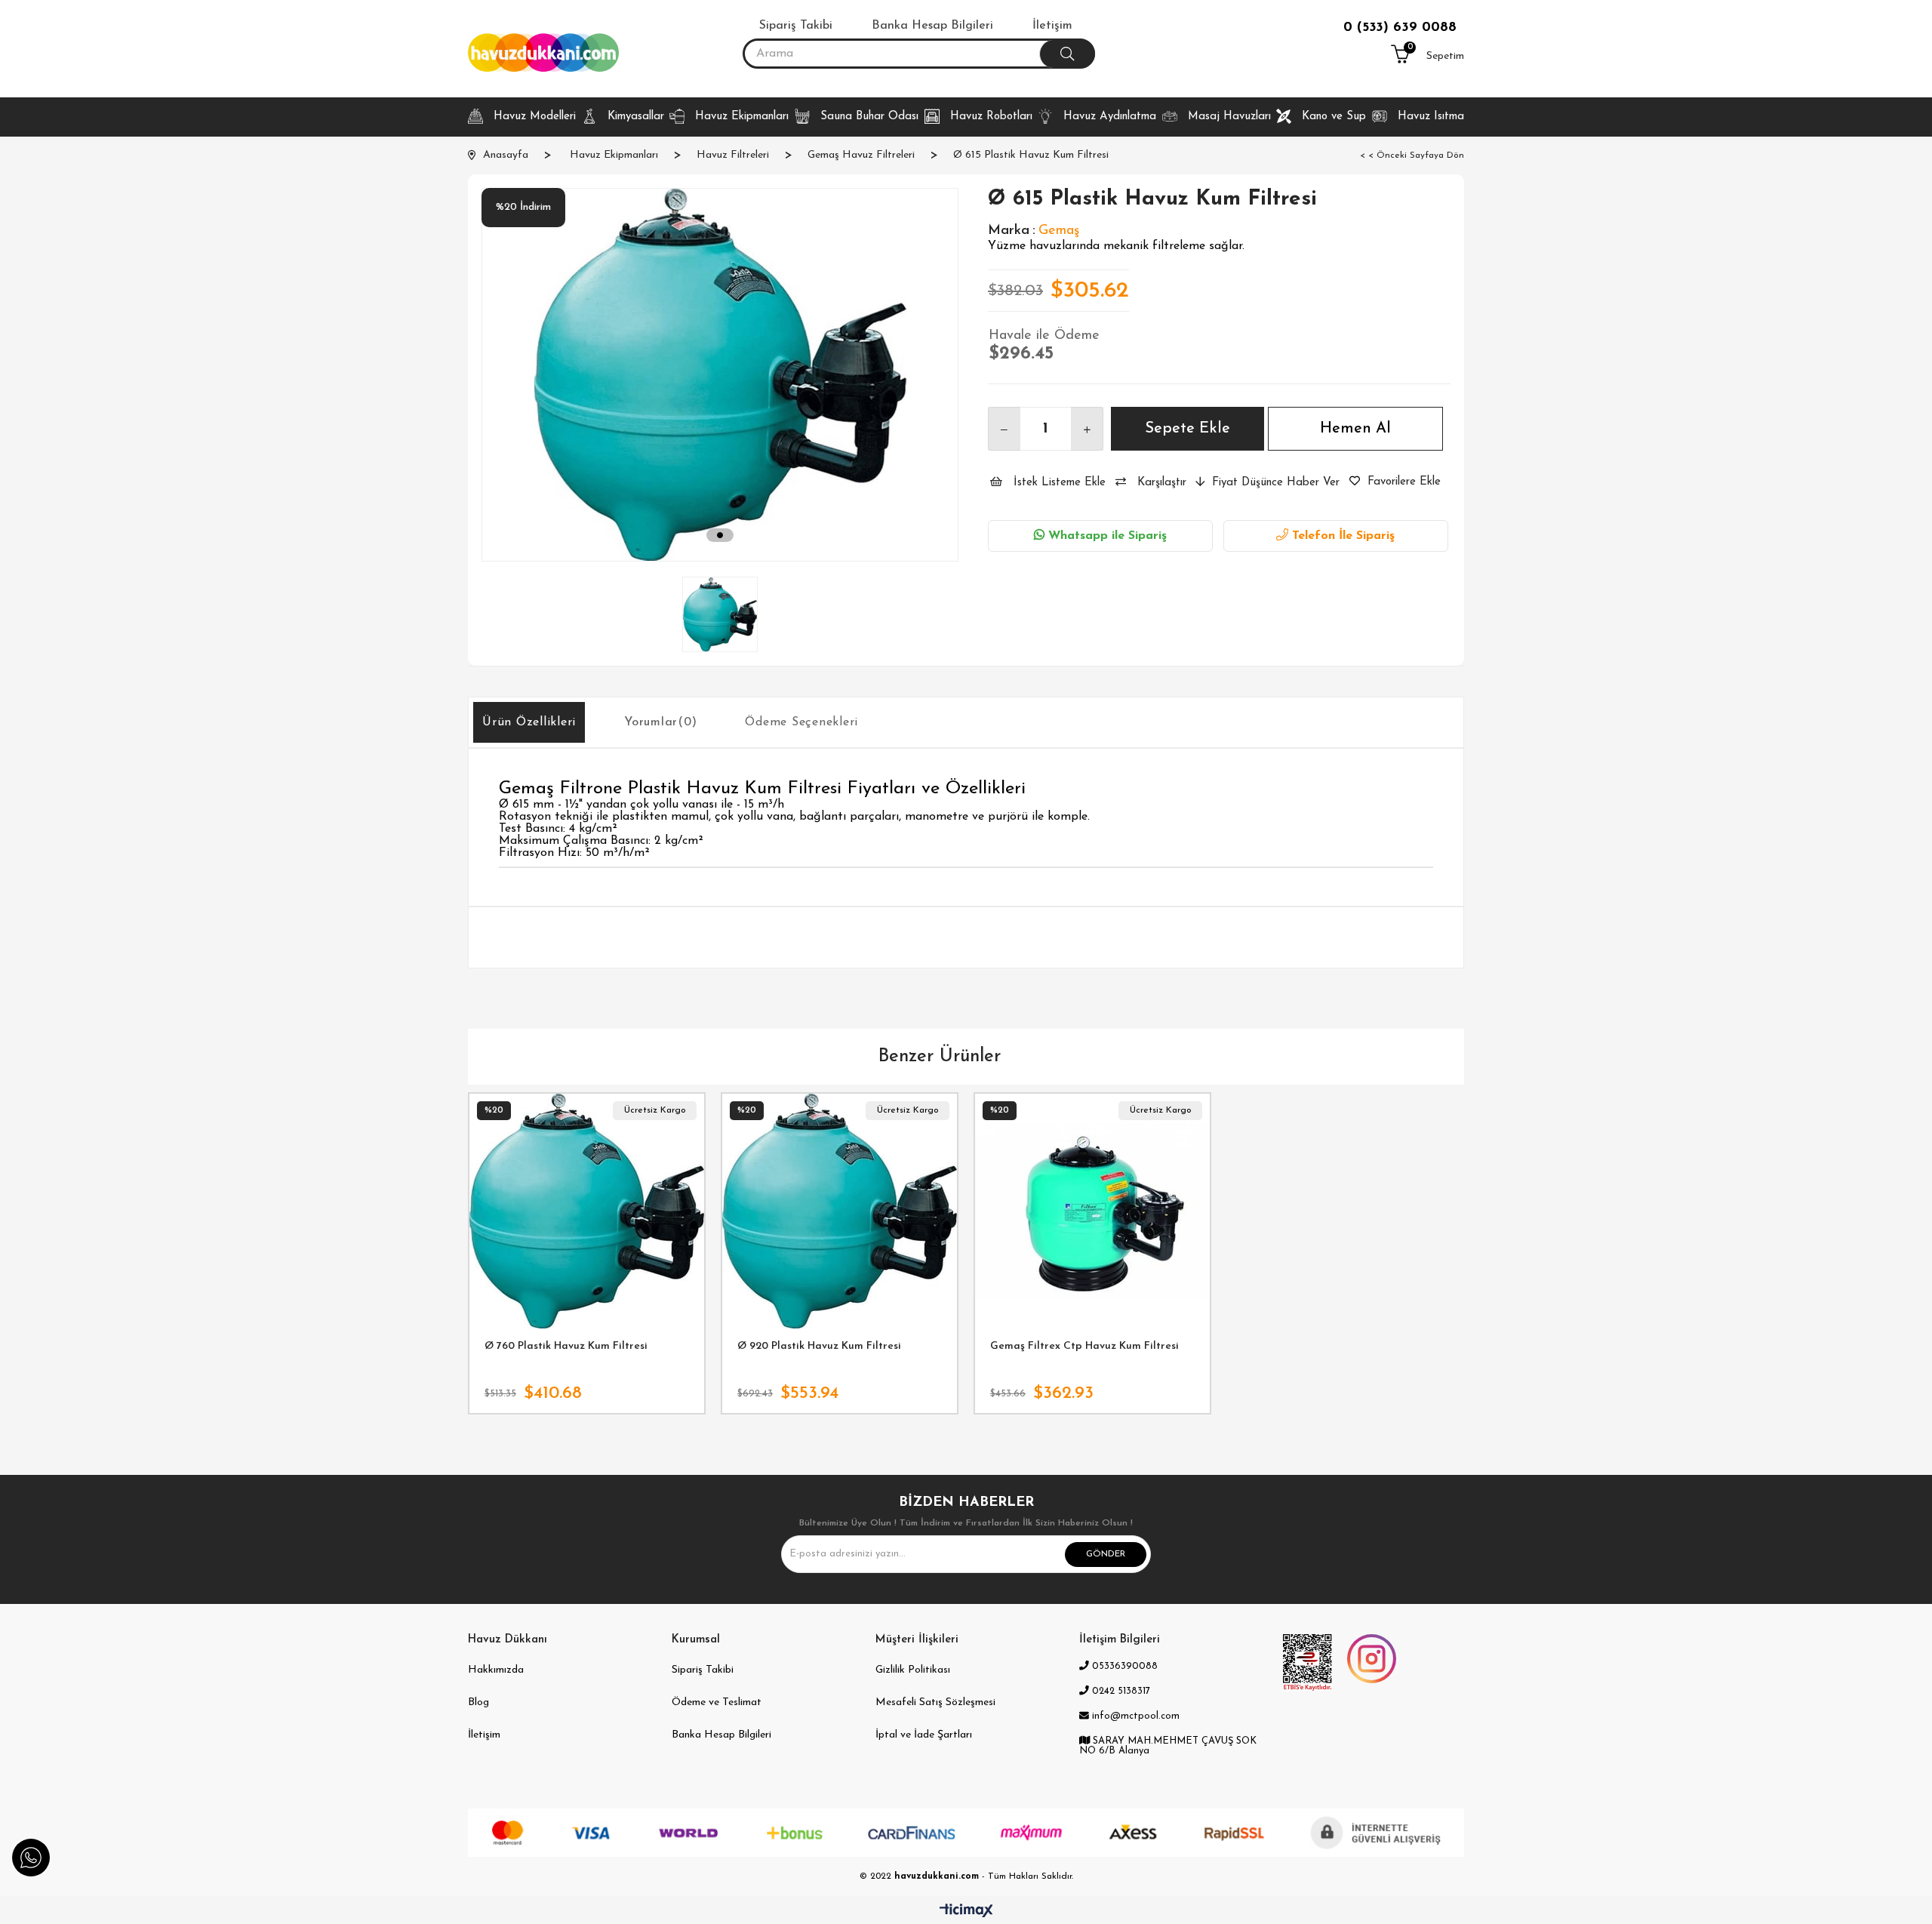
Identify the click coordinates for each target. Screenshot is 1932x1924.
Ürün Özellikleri (529, 722)
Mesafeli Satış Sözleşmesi (935, 1702)
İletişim (484, 1735)
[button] (720, 536)
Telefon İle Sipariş (1341, 536)
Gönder (1106, 1554)
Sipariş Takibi (703, 1670)
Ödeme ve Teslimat (717, 1702)
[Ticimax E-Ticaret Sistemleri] (966, 1912)
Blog (478, 1702)
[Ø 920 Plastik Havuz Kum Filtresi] (840, 1211)
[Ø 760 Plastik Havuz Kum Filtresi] (587, 1211)
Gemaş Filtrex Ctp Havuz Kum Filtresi (1084, 1346)
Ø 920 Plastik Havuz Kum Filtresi (819, 1346)
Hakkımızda (496, 1670)
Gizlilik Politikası (913, 1670)
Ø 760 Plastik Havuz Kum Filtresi (566, 1346)
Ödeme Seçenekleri (801, 722)
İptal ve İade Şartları (924, 1735)
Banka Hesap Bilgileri (721, 1735)
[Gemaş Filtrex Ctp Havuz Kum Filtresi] (1092, 1211)
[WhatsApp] (31, 1858)
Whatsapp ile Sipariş (1106, 536)
